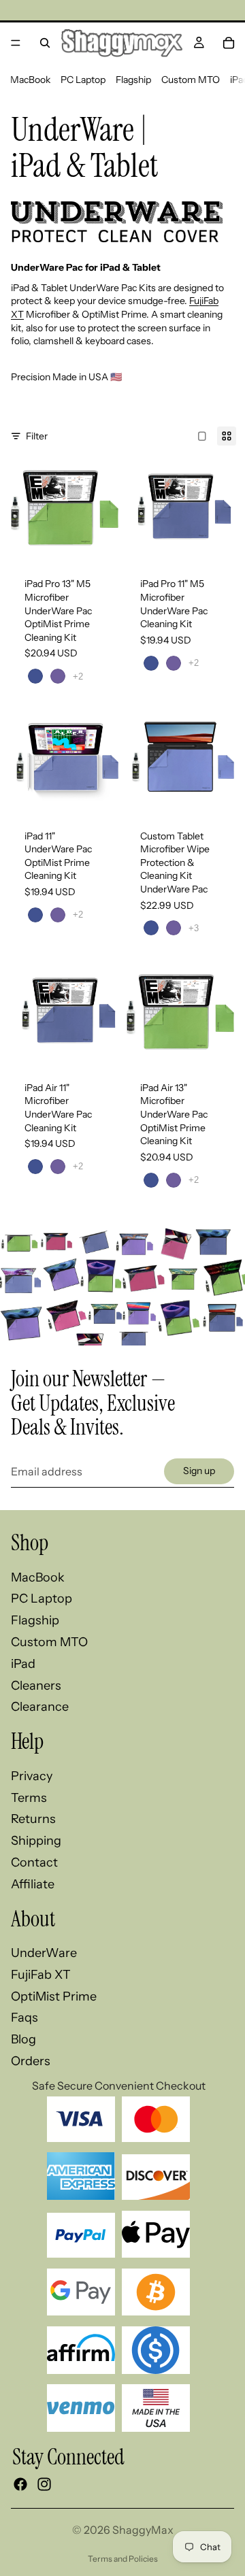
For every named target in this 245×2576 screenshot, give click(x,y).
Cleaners (36, 1686)
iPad (23, 1664)
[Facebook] (20, 2485)
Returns (33, 1819)
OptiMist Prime (54, 1996)
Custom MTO (191, 80)
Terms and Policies (123, 2559)
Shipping (36, 1841)
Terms (29, 1798)
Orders (31, 2061)
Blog (23, 2039)
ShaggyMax (143, 2530)
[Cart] (229, 43)
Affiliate (33, 1884)
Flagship (133, 80)
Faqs (24, 2018)
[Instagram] (44, 2485)
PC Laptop (83, 80)
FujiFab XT (41, 1975)
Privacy (32, 1776)
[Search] (45, 43)
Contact (34, 1862)
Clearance (40, 1707)
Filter (37, 436)
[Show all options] (78, 676)
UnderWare (44, 1953)
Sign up (199, 1471)
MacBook (30, 80)
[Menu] (16, 43)
